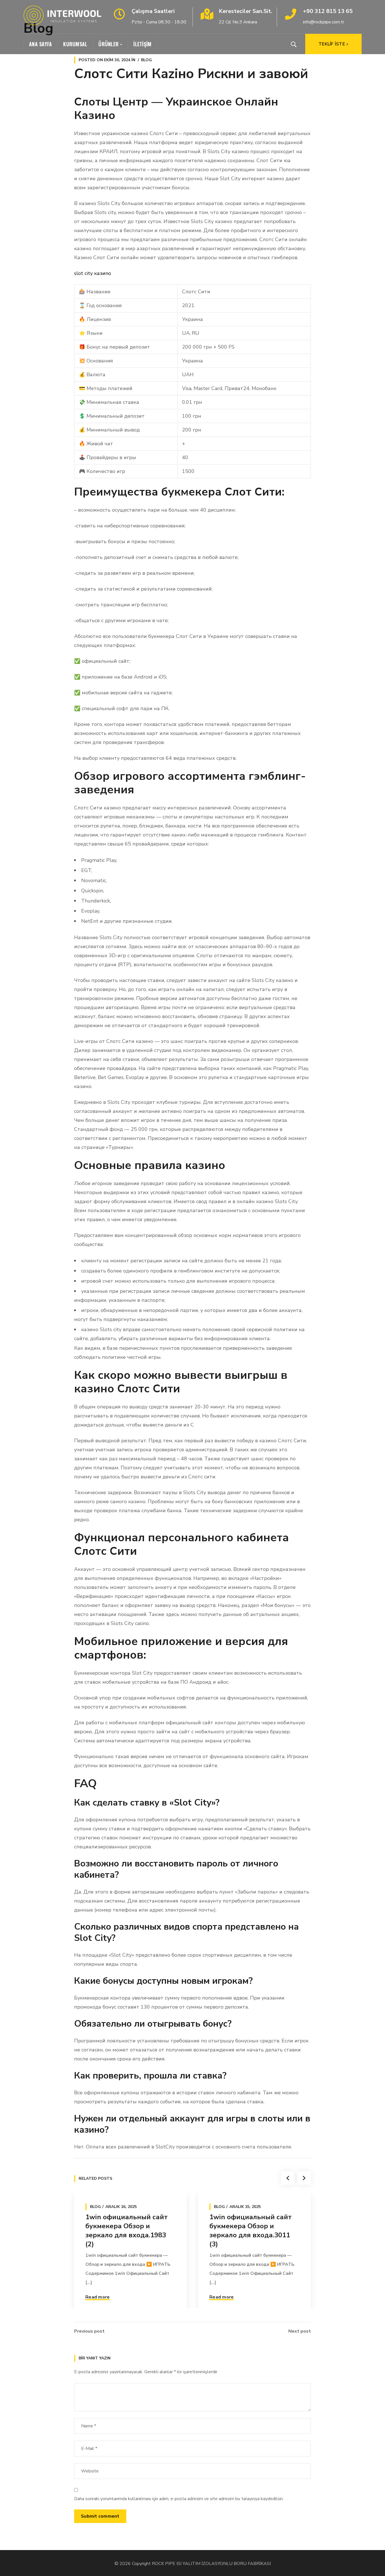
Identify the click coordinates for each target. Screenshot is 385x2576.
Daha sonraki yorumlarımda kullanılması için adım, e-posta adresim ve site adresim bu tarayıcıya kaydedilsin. (179, 2499)
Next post (300, 2331)
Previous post (89, 2331)
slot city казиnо (93, 273)
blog (146, 60)
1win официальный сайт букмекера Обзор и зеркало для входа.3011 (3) (251, 2231)
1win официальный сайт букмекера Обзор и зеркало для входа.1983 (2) (127, 2231)
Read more (98, 2297)
